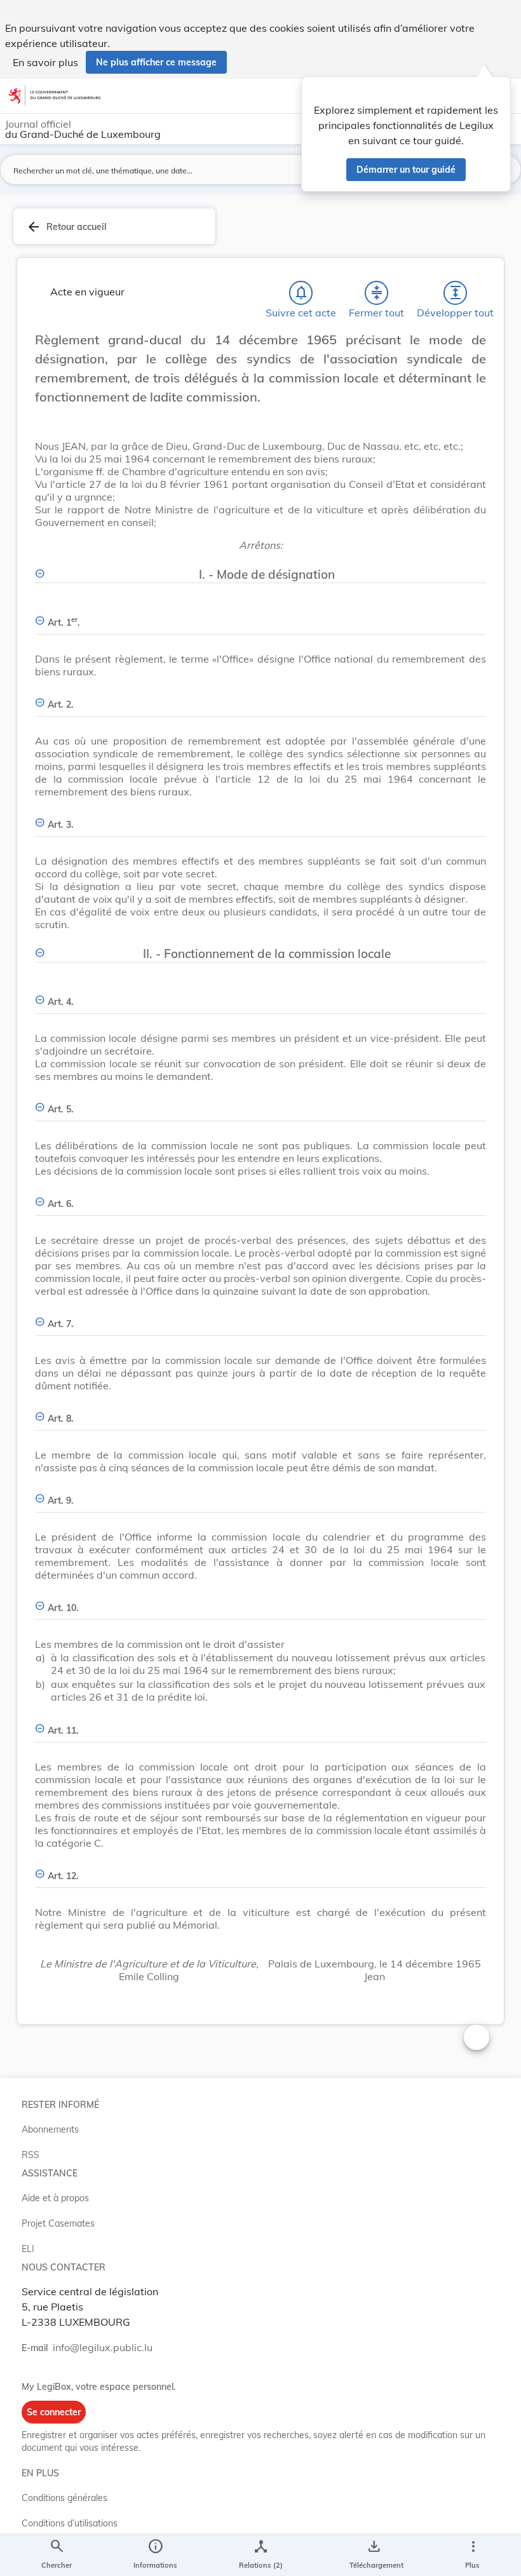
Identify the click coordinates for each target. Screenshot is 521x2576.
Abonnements (50, 2129)
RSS (30, 2155)
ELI (28, 2249)
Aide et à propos (55, 2198)
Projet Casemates (58, 2223)
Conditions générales (64, 2498)
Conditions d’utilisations (70, 2523)
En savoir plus (45, 62)
